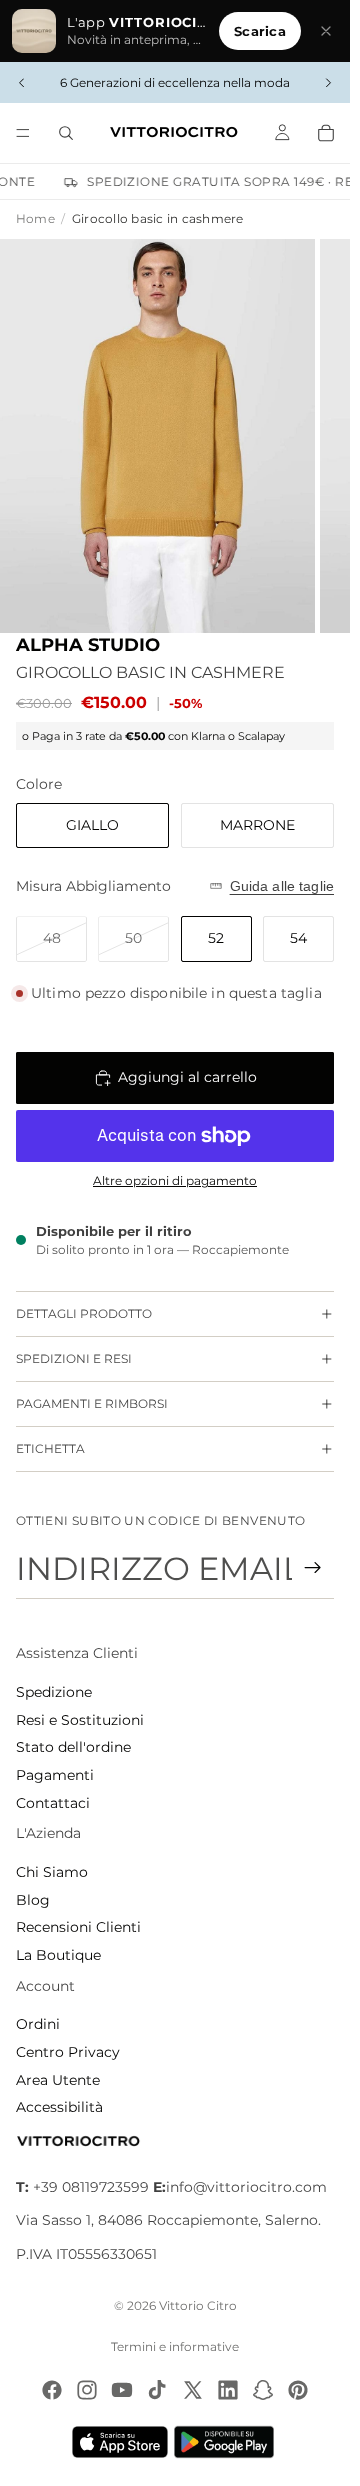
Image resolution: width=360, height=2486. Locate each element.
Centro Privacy (68, 2052)
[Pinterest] (298, 2390)
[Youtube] (122, 2390)
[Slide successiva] (328, 83)
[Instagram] (87, 2390)
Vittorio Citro (198, 2305)
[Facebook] (52, 2390)
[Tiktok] (157, 2390)
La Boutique (58, 1955)
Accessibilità (59, 2107)
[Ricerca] (66, 133)
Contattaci (53, 1803)
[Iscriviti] (313, 1568)
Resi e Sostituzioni (80, 1720)
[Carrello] (326, 133)
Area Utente (58, 2080)
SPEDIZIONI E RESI (74, 1358)
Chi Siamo (52, 1872)
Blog (33, 1900)
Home (35, 218)
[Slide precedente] (22, 83)
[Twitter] (193, 2390)
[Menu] (23, 133)
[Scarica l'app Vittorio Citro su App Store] (120, 2442)
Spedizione (54, 1692)
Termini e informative (175, 2346)
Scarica (260, 31)
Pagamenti (55, 1775)
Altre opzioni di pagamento (175, 1181)
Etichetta (50, 1448)
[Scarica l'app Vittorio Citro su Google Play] (228, 2442)
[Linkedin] (228, 2390)
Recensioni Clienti (78, 1927)
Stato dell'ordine (73, 1747)
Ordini (38, 2024)
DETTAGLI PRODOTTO (84, 1313)
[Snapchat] (263, 2390)
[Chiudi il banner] (326, 31)
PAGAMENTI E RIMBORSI (92, 1403)
